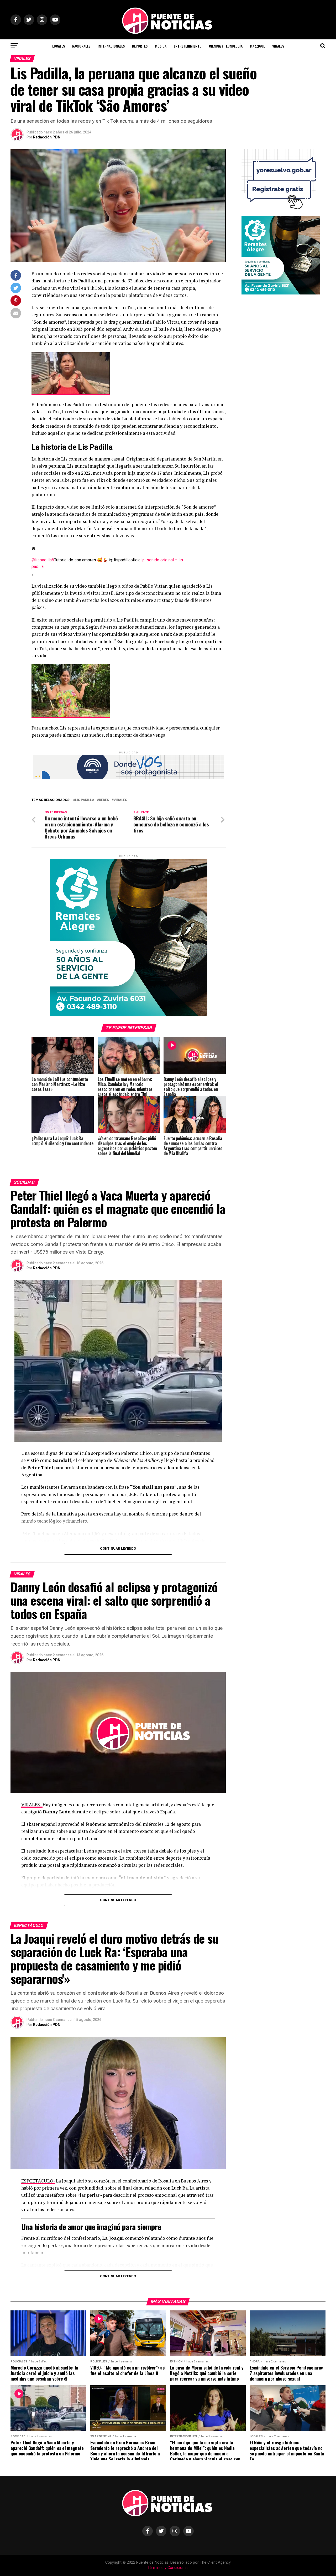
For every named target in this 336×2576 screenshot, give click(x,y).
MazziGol (257, 46)
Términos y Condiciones (168, 2568)
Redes (104, 800)
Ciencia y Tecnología (226, 46)
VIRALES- (32, 1805)
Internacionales (111, 46)
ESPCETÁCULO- (38, 2181)
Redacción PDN (47, 137)
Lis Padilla (85, 800)
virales (120, 800)
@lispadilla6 (43, 560)
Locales (59, 46)
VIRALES (278, 46)
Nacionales (81, 46)
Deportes (140, 46)
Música (161, 46)
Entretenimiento (188, 46)
